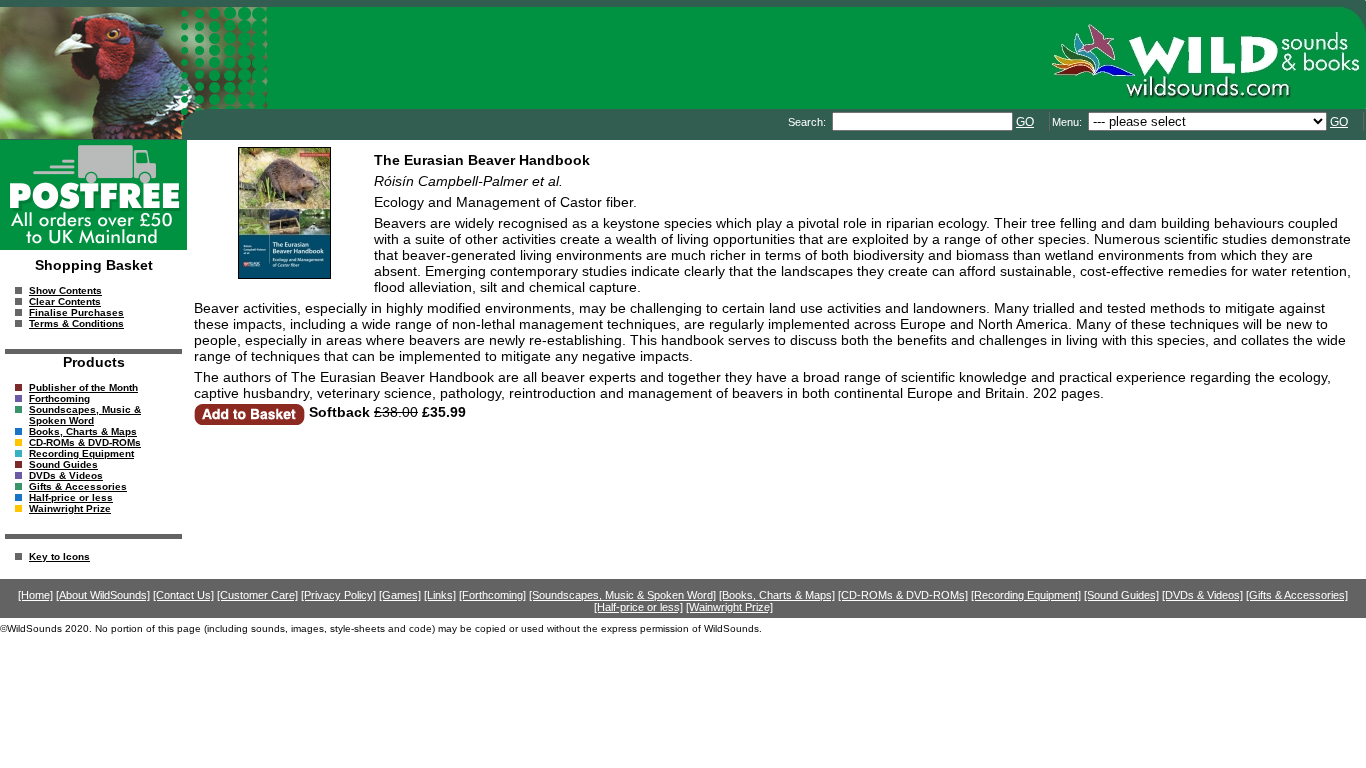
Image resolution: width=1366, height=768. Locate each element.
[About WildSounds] (103, 595)
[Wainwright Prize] (729, 607)
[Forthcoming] (492, 595)
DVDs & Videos (66, 475)
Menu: (1068, 122)
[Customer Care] (257, 595)
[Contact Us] (183, 595)
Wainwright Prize (70, 508)
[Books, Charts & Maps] (777, 595)
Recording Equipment (81, 453)
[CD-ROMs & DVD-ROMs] (903, 595)
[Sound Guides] (1121, 595)
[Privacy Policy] (338, 595)
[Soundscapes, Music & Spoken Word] (622, 595)
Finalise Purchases (76, 312)
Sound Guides (63, 464)
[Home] (35, 595)
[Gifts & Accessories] (1297, 595)
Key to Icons (59, 556)
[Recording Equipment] (1026, 595)
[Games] (400, 595)
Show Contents (65, 290)
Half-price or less (71, 497)
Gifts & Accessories (78, 486)
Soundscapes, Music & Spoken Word (85, 415)
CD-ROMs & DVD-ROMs (85, 442)
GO (1025, 122)
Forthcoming (59, 398)
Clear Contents (65, 301)
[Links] (440, 595)
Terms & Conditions (76, 323)
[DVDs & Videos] (1202, 595)
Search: (808, 122)
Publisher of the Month (83, 387)
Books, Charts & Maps (83, 431)
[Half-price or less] (638, 607)
